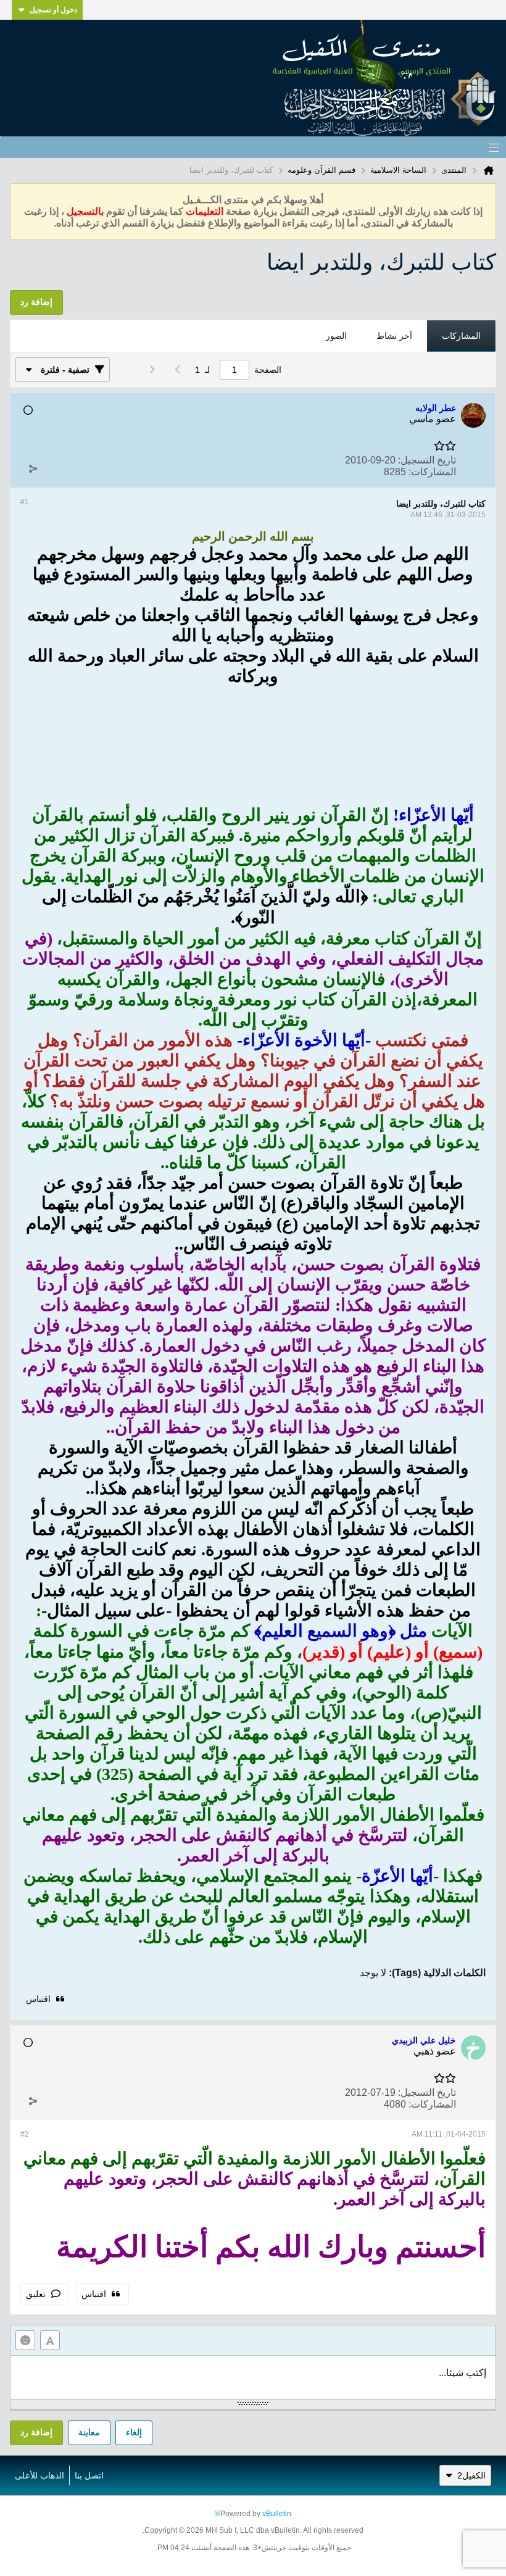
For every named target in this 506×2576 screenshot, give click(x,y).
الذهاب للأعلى (39, 2475)
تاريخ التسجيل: (427, 460)
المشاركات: (432, 472)
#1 (25, 502)
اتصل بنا (89, 2475)
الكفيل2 (471, 2475)
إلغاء (134, 2432)
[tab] (461, 336)
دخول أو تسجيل (53, 10)
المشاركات (461, 336)
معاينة (89, 2432)
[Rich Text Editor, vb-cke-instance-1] (253, 2377)
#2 (25, 2134)
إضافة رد (36, 2432)
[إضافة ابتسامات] (25, 2340)
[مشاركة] (33, 469)
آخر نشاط (394, 336)
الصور (336, 336)
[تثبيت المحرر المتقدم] (50, 2340)
